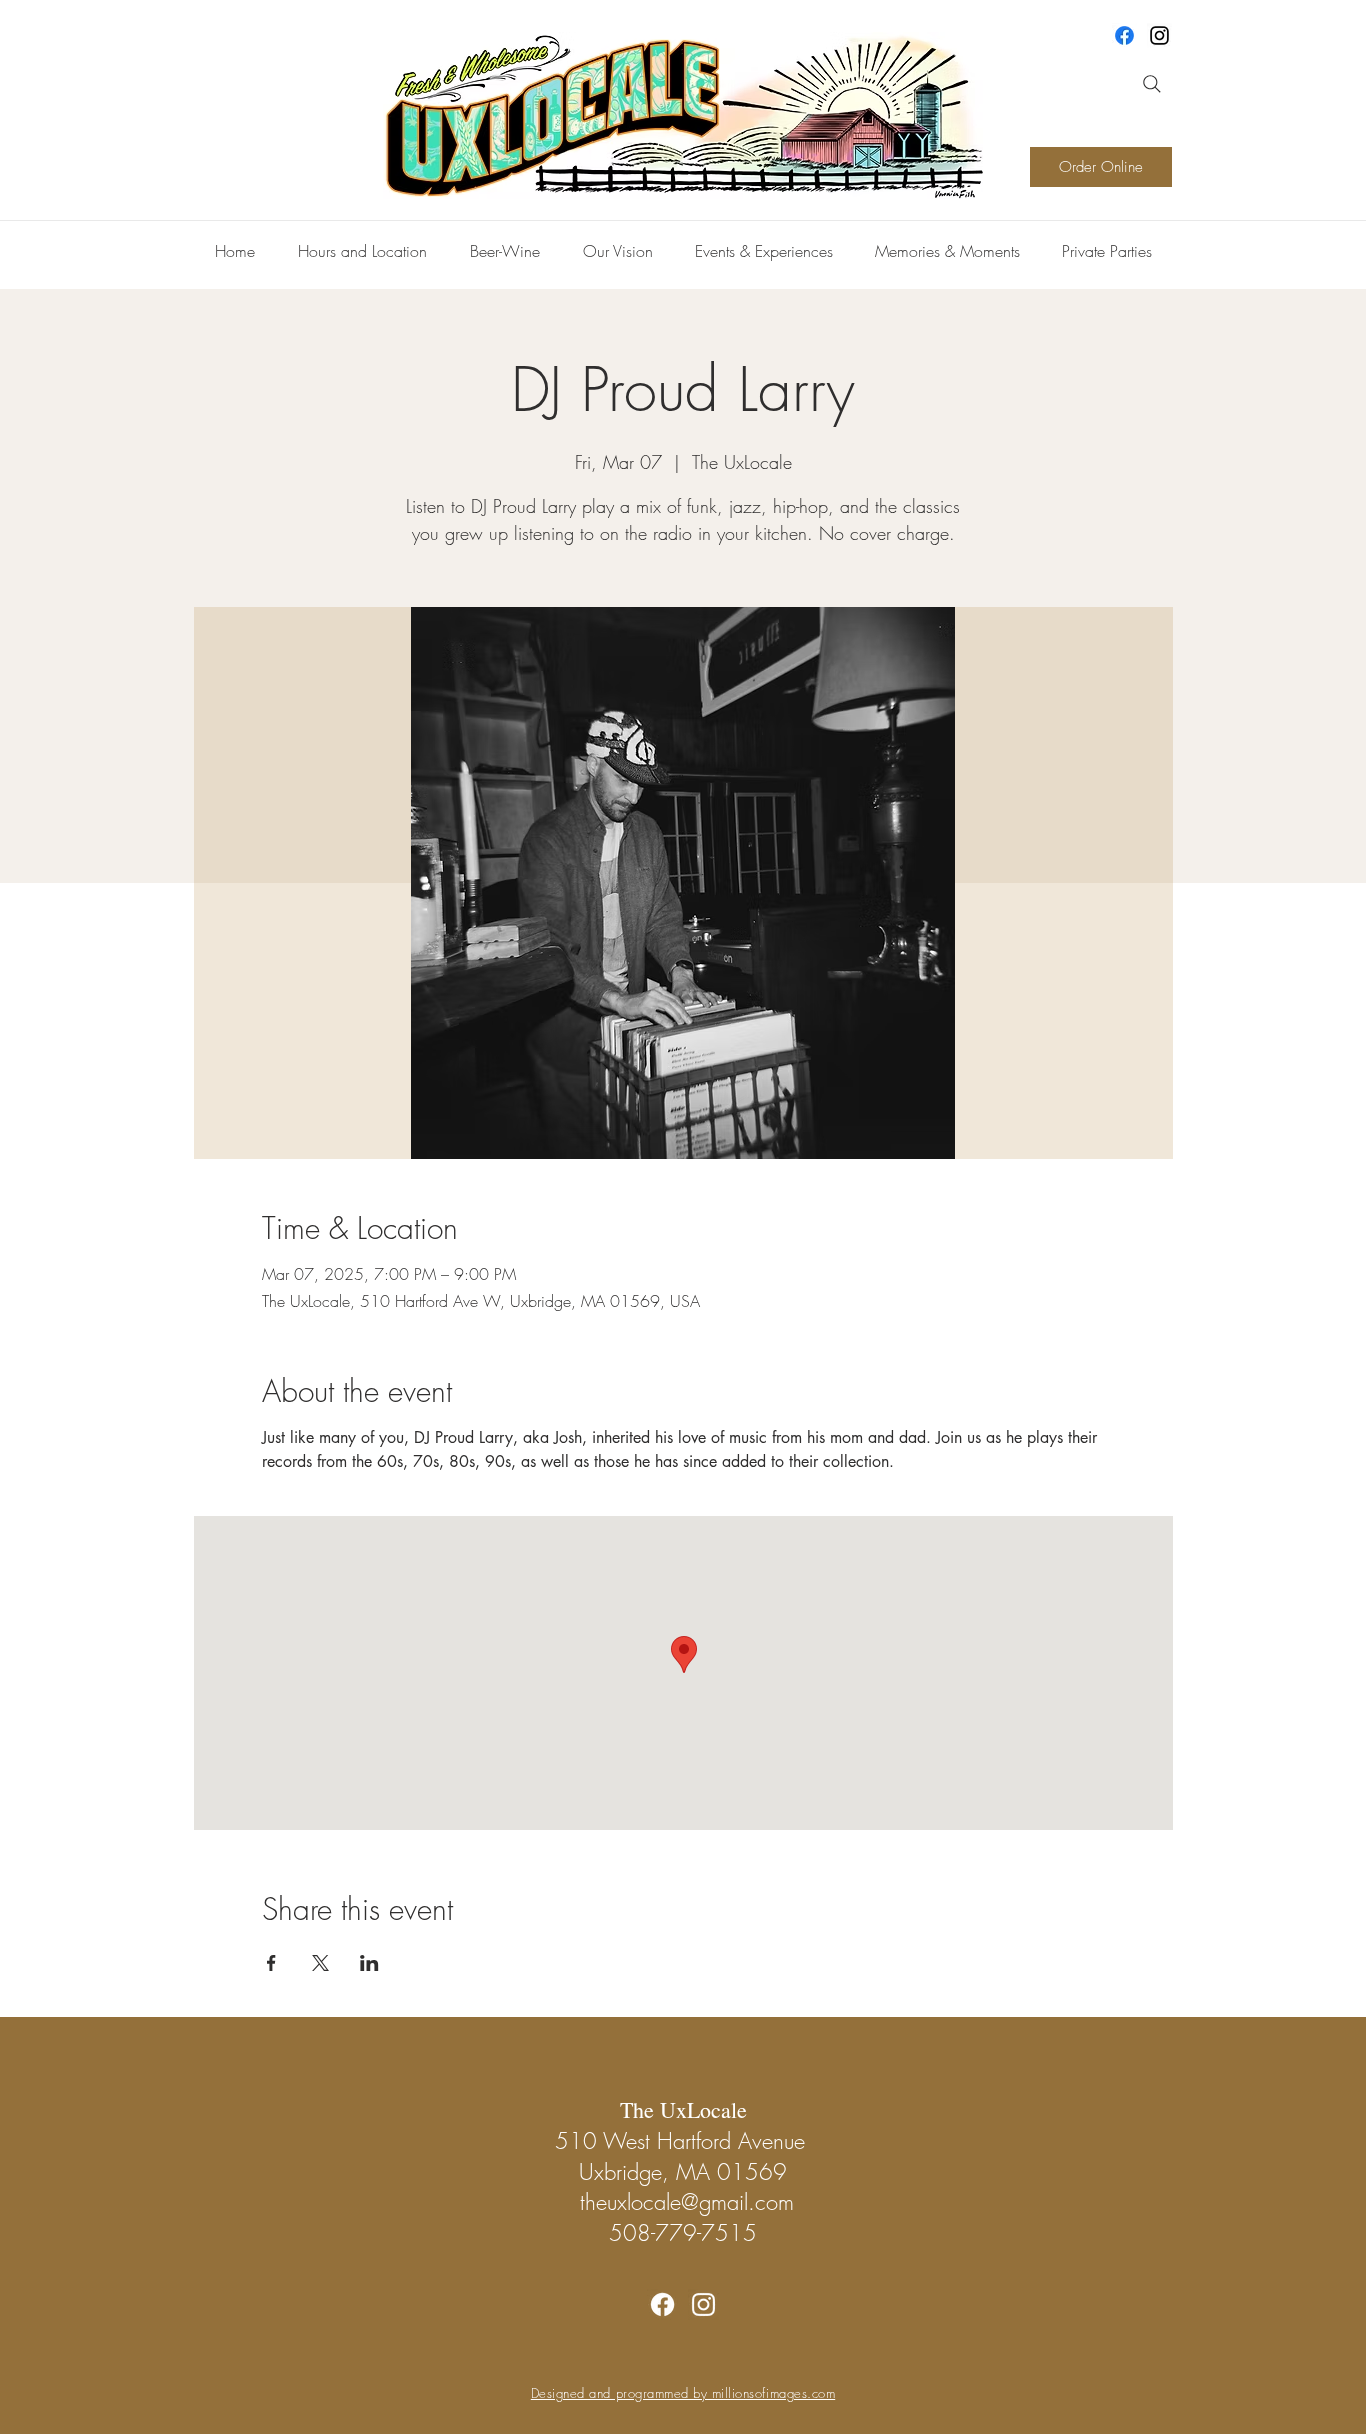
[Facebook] (1124, 35)
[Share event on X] (320, 1963)
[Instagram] (1159, 35)
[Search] (1152, 84)
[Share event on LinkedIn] (369, 1963)
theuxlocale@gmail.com (687, 2202)
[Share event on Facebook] (271, 1963)
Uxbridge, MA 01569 (683, 2172)
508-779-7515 (683, 2233)
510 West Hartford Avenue (683, 2141)
